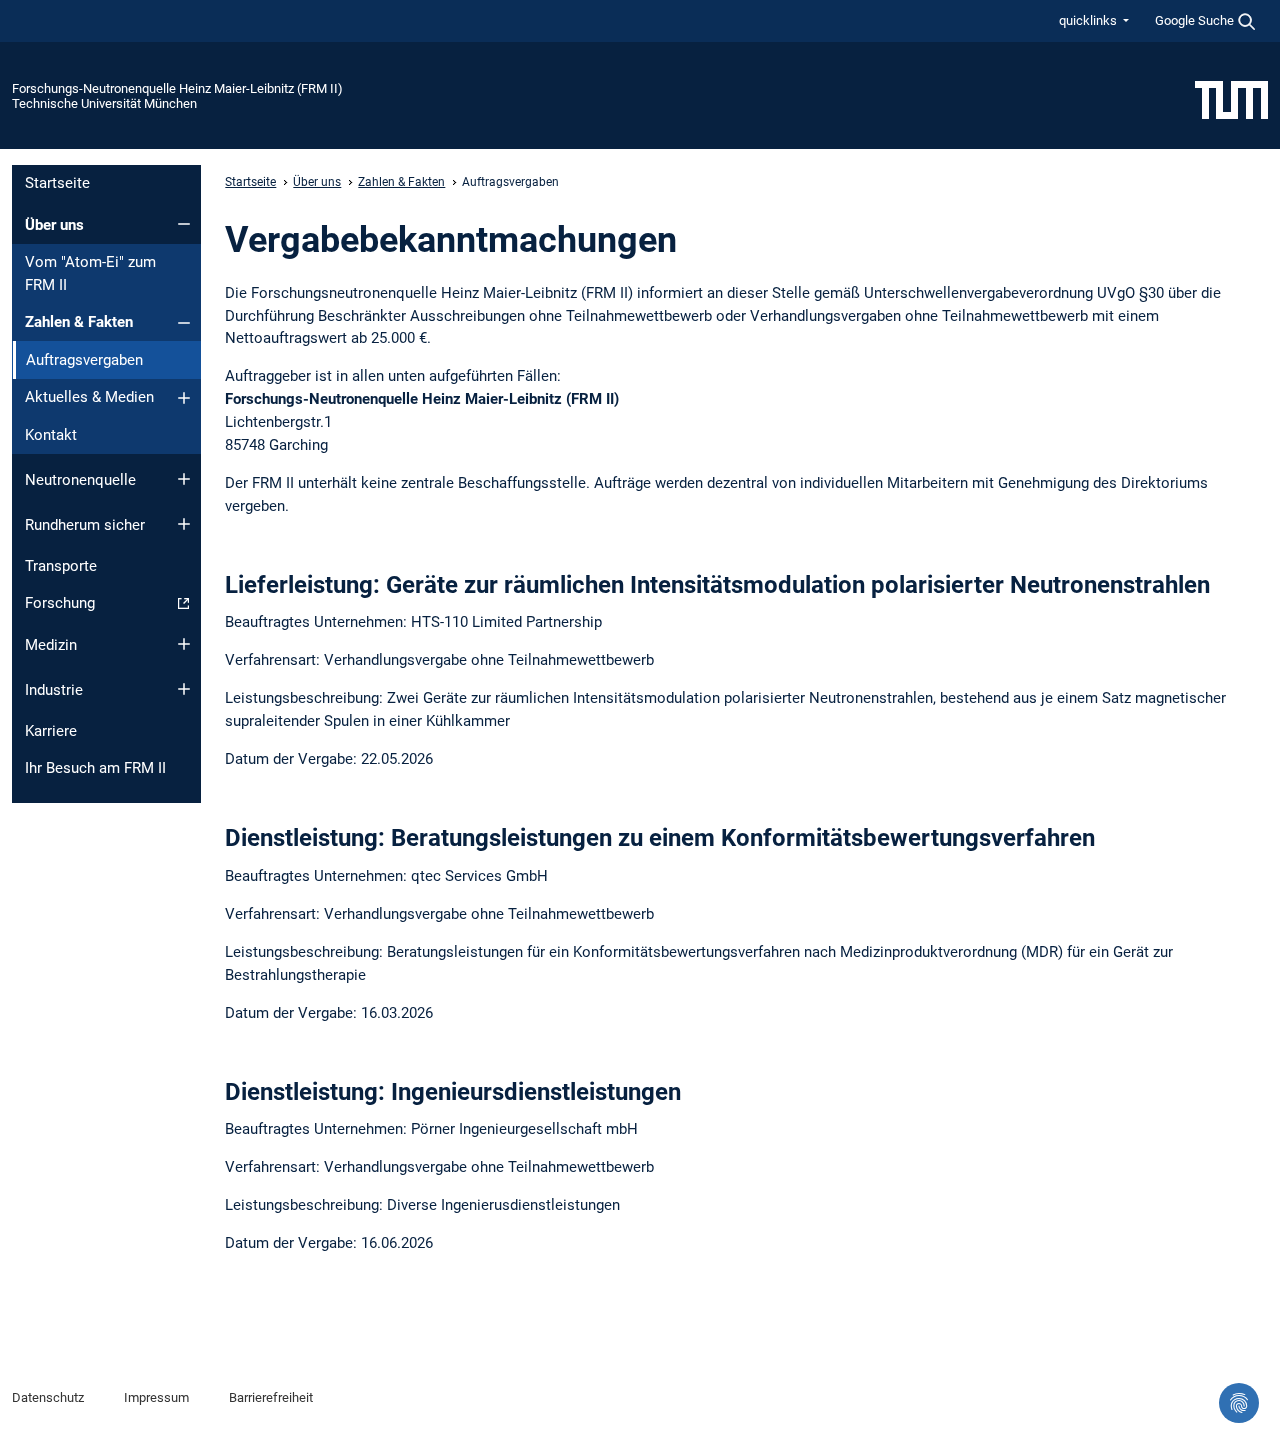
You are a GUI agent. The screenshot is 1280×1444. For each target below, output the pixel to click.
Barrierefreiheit (271, 1397)
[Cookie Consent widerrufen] (1239, 1403)
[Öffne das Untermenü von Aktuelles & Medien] (184, 398)
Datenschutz (48, 1397)
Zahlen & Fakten (79, 322)
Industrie (54, 690)
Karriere (51, 731)
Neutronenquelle (80, 480)
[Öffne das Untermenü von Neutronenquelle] (184, 479)
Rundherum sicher (85, 525)
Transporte (61, 566)
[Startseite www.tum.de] (1231, 99)
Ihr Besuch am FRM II (95, 768)
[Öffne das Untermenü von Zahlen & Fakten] (184, 323)
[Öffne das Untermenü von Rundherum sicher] (184, 524)
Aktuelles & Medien (89, 397)
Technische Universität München (104, 103)
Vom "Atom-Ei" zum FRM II (90, 273)
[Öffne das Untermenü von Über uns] (184, 224)
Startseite (57, 183)
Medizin (51, 645)
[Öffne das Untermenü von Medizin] (184, 644)
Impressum (156, 1397)
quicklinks (1089, 20)
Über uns (54, 225)
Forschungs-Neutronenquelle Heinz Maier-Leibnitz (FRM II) (177, 88)
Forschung (60, 603)
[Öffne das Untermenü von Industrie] (184, 689)
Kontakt (51, 435)
